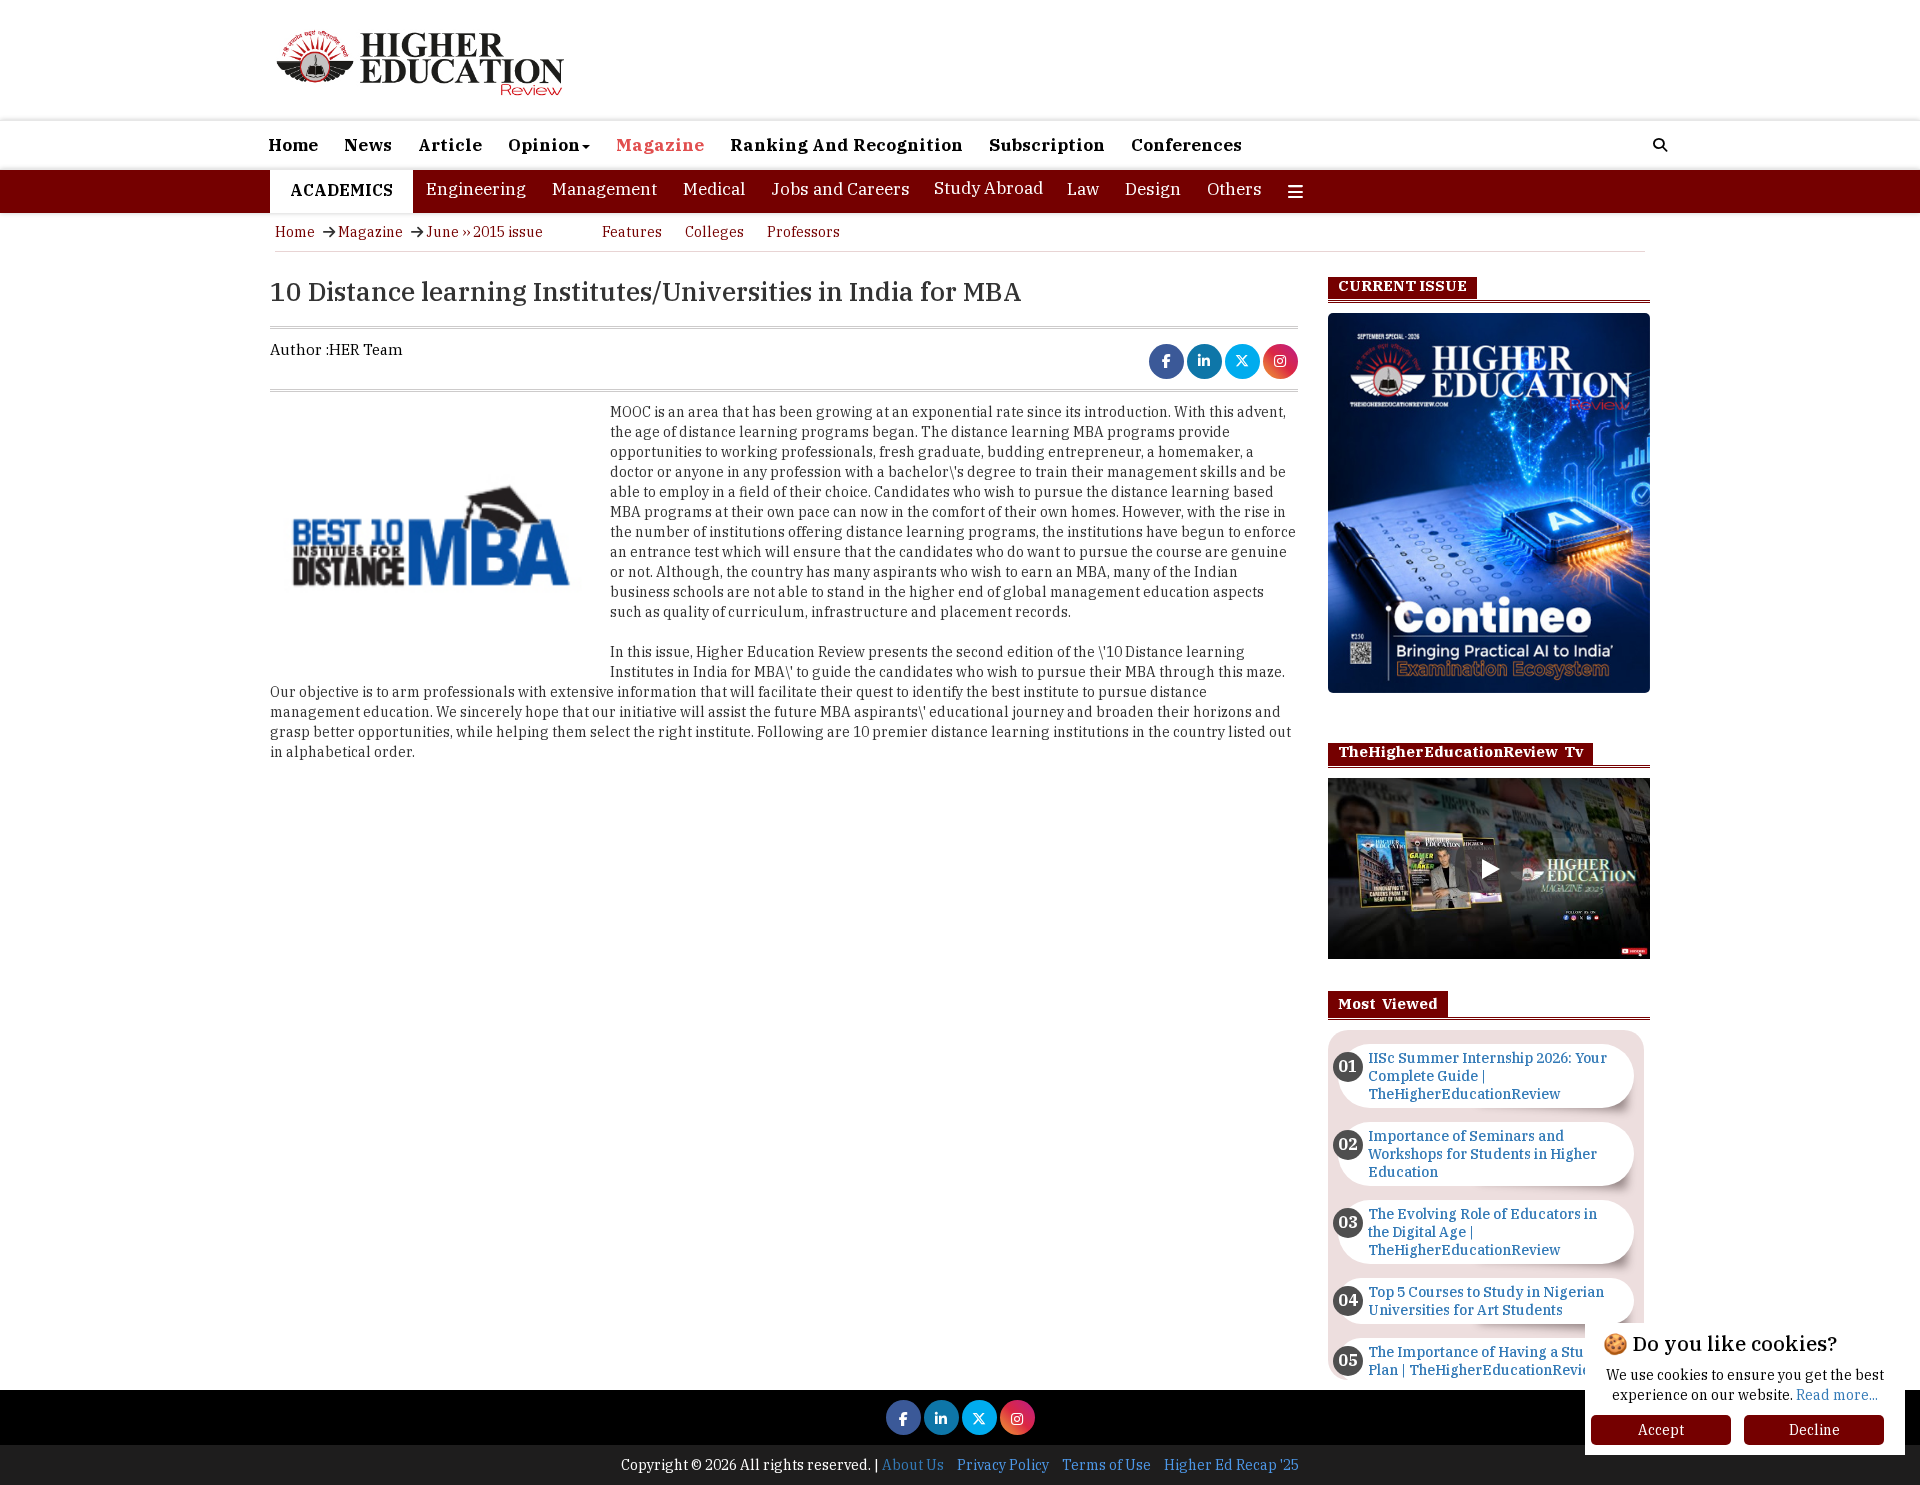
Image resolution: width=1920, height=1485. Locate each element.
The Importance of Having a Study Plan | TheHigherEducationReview (1485, 1361)
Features (632, 232)
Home (293, 145)
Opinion (544, 145)
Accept (1661, 1430)
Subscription (1047, 145)
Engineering (476, 189)
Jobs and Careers (840, 189)
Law (1083, 189)
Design (1153, 189)
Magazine (660, 145)
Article (450, 145)
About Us (913, 1465)
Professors (803, 232)
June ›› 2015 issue (484, 232)
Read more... (1837, 1395)
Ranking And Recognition (846, 145)
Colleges (714, 232)
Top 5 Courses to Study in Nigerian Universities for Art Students (1486, 1301)
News (368, 145)
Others (1234, 189)
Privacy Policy (1003, 1465)
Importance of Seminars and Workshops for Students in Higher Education (1482, 1154)
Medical (714, 189)
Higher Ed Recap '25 (1231, 1465)
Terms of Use (1106, 1465)
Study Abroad (988, 188)
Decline (1814, 1430)
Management (604, 189)
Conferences (1186, 145)
